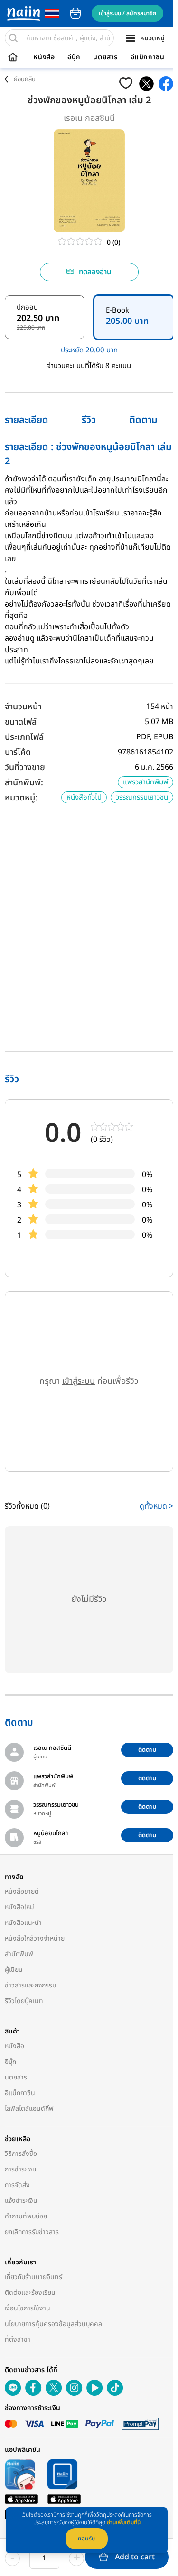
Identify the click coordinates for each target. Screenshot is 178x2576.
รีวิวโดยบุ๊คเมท (24, 2001)
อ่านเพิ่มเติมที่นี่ (124, 2522)
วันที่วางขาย (25, 768)
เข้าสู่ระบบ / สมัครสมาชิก (127, 13)
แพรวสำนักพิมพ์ (145, 782)
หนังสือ (44, 57)
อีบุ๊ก (74, 57)
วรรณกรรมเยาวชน (142, 797)
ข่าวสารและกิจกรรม (31, 1985)
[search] (13, 38)
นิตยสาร (105, 57)
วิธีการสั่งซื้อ (21, 2154)
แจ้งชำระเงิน (21, 2201)
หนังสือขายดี (22, 1891)
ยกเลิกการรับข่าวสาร (32, 2232)
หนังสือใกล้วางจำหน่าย (35, 1938)
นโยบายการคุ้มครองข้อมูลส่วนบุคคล (53, 2324)
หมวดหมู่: (21, 798)
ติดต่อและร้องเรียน (30, 2293)
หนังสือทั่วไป (84, 797)
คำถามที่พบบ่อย (26, 2216)
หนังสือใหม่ (19, 1907)
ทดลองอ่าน (95, 272)
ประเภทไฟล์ (24, 737)
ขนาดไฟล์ (21, 722)
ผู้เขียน (14, 1970)
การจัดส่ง (17, 2185)
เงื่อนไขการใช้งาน (28, 2308)
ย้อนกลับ (25, 79)
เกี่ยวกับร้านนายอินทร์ (33, 2277)
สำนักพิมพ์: (24, 783)
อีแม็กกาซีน (148, 57)
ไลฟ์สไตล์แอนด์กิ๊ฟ (29, 2109)
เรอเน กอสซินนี (89, 118)
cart (75, 13)
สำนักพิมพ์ (19, 1954)
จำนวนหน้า (23, 707)
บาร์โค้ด (18, 752)
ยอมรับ (87, 2539)
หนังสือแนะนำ (23, 1923)
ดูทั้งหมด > (156, 1506)
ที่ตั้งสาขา (18, 2340)
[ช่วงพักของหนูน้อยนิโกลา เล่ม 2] (146, 84)
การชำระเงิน (21, 2169)
